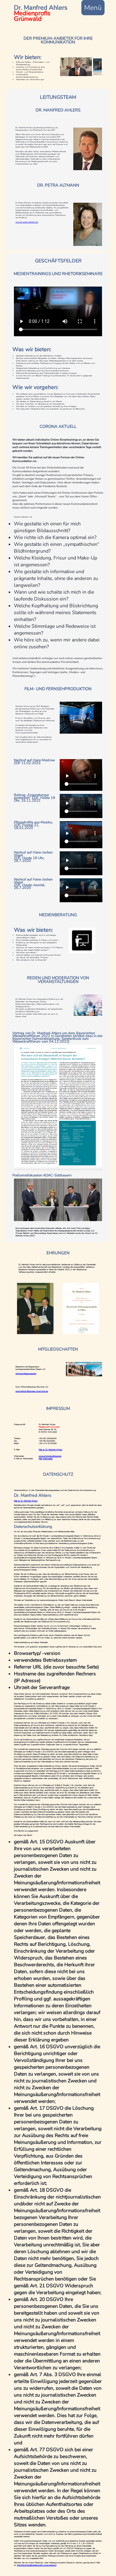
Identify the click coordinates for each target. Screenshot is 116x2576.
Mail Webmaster (46, 1459)
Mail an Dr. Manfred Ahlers (26, 1501)
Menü (93, 8)
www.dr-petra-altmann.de (27, 222)
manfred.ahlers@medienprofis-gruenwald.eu (37, 2565)
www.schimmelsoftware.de (50, 1456)
